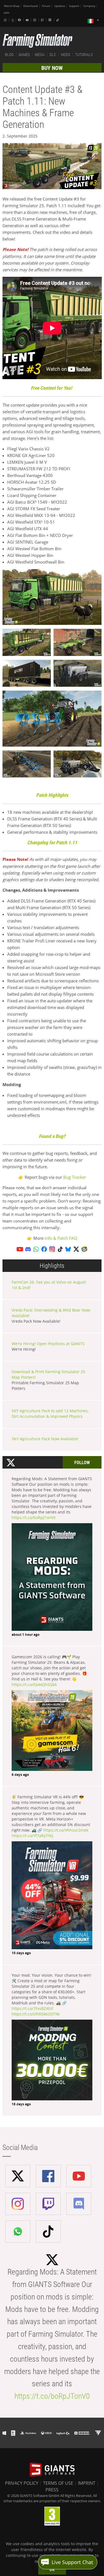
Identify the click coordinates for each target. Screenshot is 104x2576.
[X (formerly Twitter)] (13, 20)
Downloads (31, 6)
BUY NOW (52, 68)
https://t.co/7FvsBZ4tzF (33, 2008)
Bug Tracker (75, 1177)
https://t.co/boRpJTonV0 (34, 1518)
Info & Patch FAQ (61, 1238)
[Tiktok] (58, 20)
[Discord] (50, 20)
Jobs (7, 13)
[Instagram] (35, 20)
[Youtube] (28, 20)
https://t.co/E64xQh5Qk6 (34, 1684)
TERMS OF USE (58, 2483)
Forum (46, 6)
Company (89, 6)
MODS (66, 55)
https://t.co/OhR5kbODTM (36, 2014)
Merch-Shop (12, 6)
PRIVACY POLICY (22, 2483)
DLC (53, 55)
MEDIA (40, 55)
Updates (60, 6)
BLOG (9, 55)
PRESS (52, 2490)
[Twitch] (43, 20)
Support (74, 6)
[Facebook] (20, 20)
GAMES (24, 55)
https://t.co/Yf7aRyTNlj (32, 1836)
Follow (82, 1463)
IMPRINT (87, 2483)
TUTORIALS (84, 55)
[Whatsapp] (6, 20)
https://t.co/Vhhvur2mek (66, 1830)
